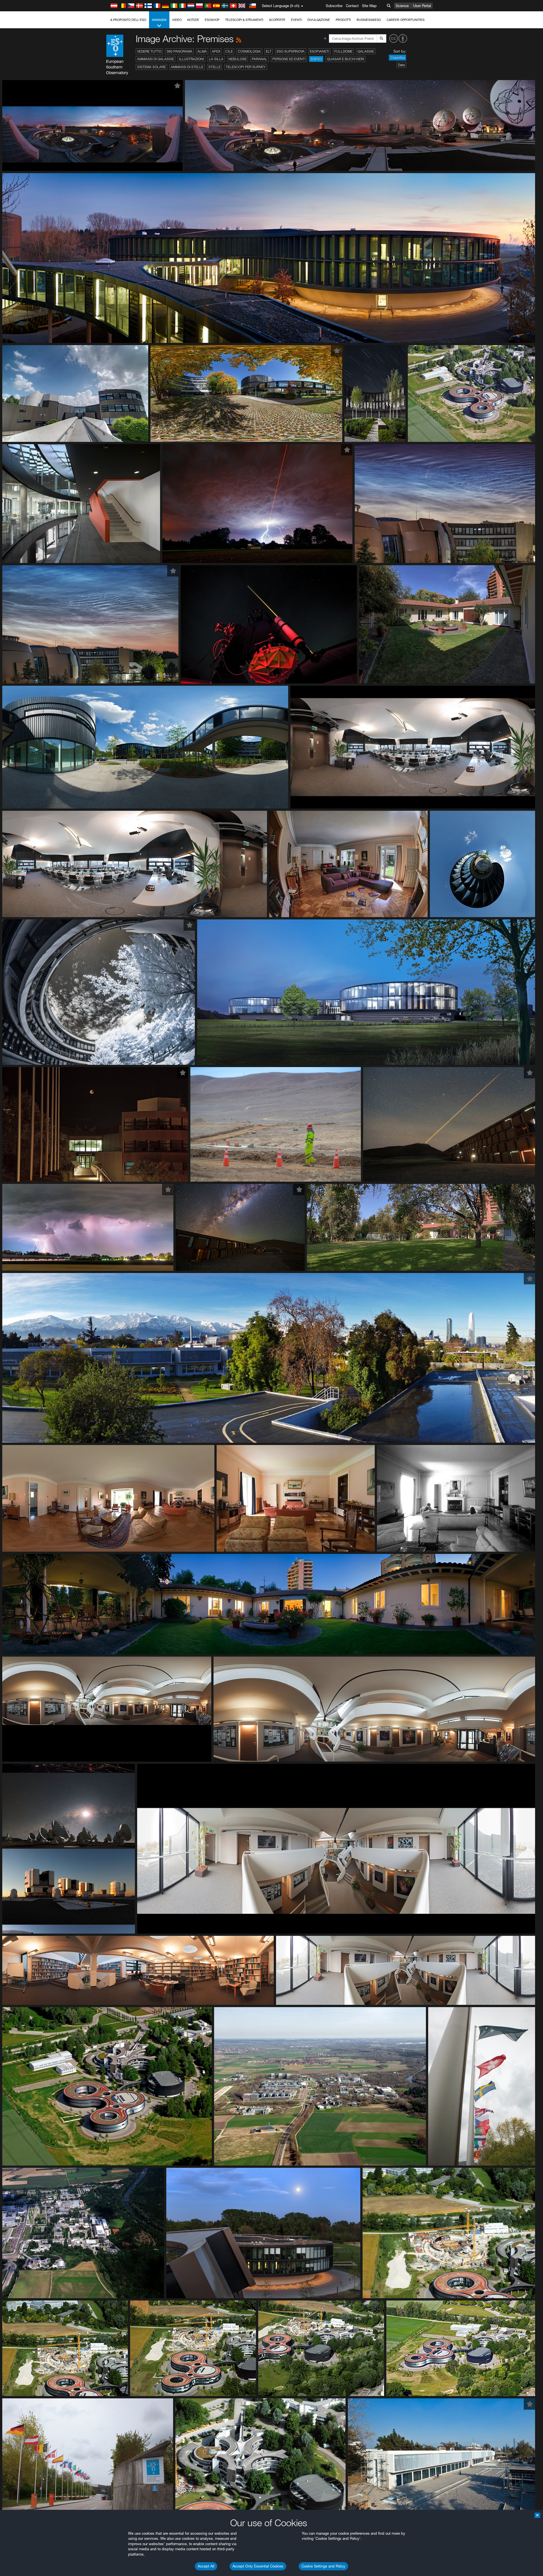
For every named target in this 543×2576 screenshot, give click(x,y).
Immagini (159, 20)
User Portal (422, 6)
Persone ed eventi (289, 59)
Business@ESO (369, 20)
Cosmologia (249, 51)
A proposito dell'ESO (128, 20)
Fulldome (343, 51)
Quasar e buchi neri (345, 59)
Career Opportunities (406, 20)
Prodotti (343, 20)
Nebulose (238, 59)
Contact (352, 6)
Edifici (316, 59)
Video (177, 20)
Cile (229, 51)
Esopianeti (319, 51)
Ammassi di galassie (156, 59)
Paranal (259, 59)
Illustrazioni (191, 59)
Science (402, 6)
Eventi (296, 20)
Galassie (366, 51)
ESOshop (212, 20)
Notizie (193, 20)
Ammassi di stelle (187, 67)
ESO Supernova (291, 51)
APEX (216, 51)
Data (401, 65)
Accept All (206, 2566)
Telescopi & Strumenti (244, 20)
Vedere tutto (149, 51)
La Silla (216, 59)
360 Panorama (179, 51)
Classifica (397, 58)
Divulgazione (319, 20)
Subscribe (334, 6)
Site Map (369, 6)
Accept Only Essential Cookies (258, 2566)
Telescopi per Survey (246, 67)
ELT (269, 51)
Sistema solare (151, 67)
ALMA (202, 51)
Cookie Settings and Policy (323, 2566)
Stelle (215, 67)
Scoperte (277, 20)
